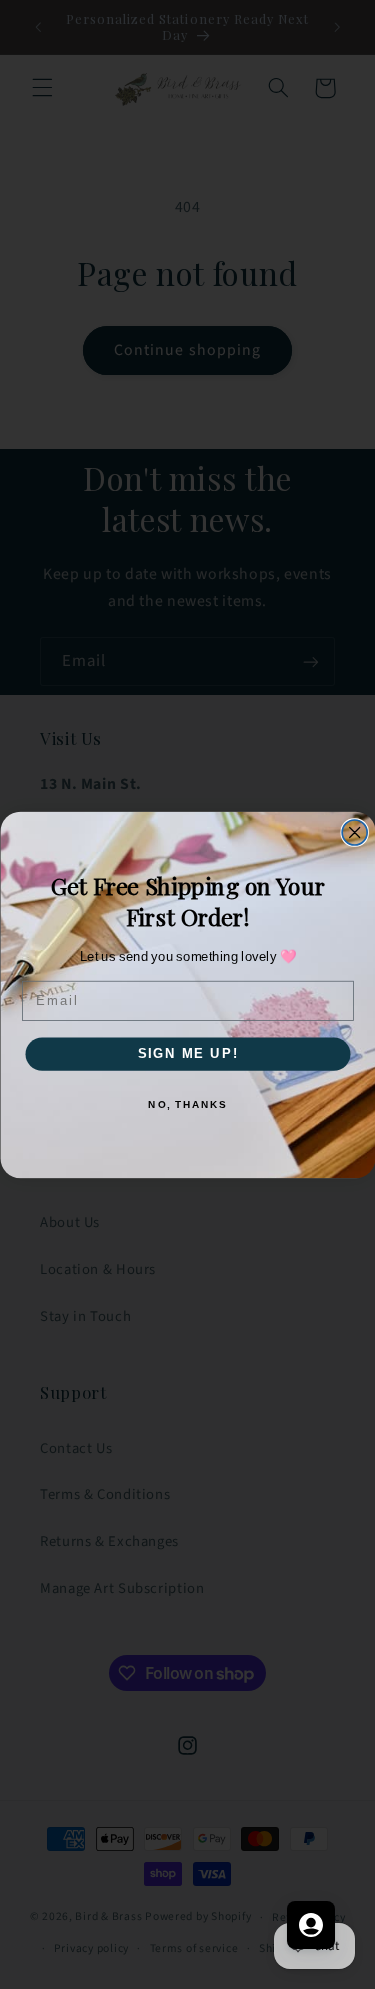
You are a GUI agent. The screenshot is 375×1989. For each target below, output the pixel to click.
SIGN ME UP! (187, 1053)
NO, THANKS (187, 1103)
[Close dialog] (354, 832)
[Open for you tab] (311, 1925)
